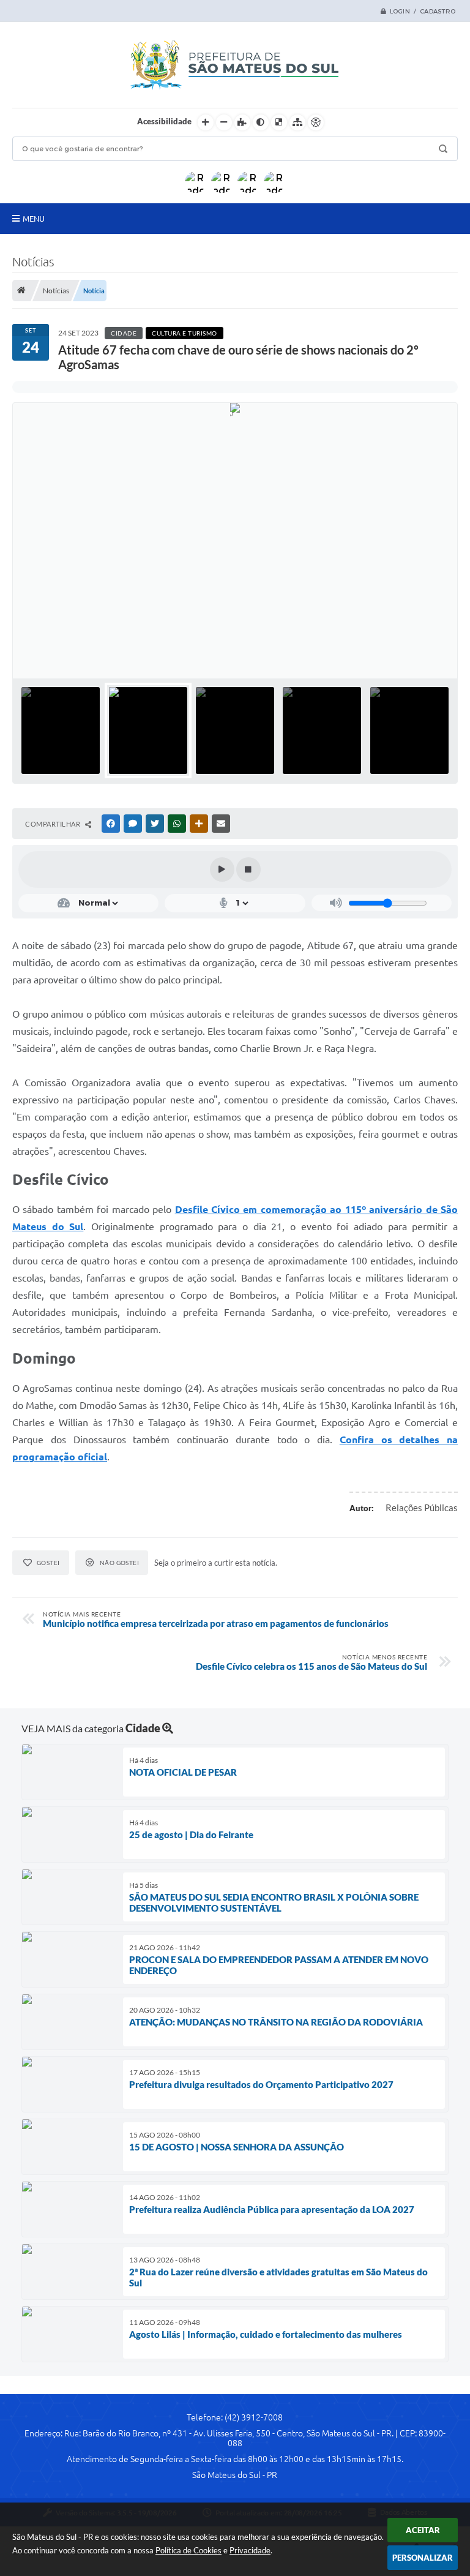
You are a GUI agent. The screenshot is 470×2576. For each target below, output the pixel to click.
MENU (34, 219)
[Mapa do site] (297, 122)
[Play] (222, 869)
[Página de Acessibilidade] (316, 122)
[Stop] (248, 869)
